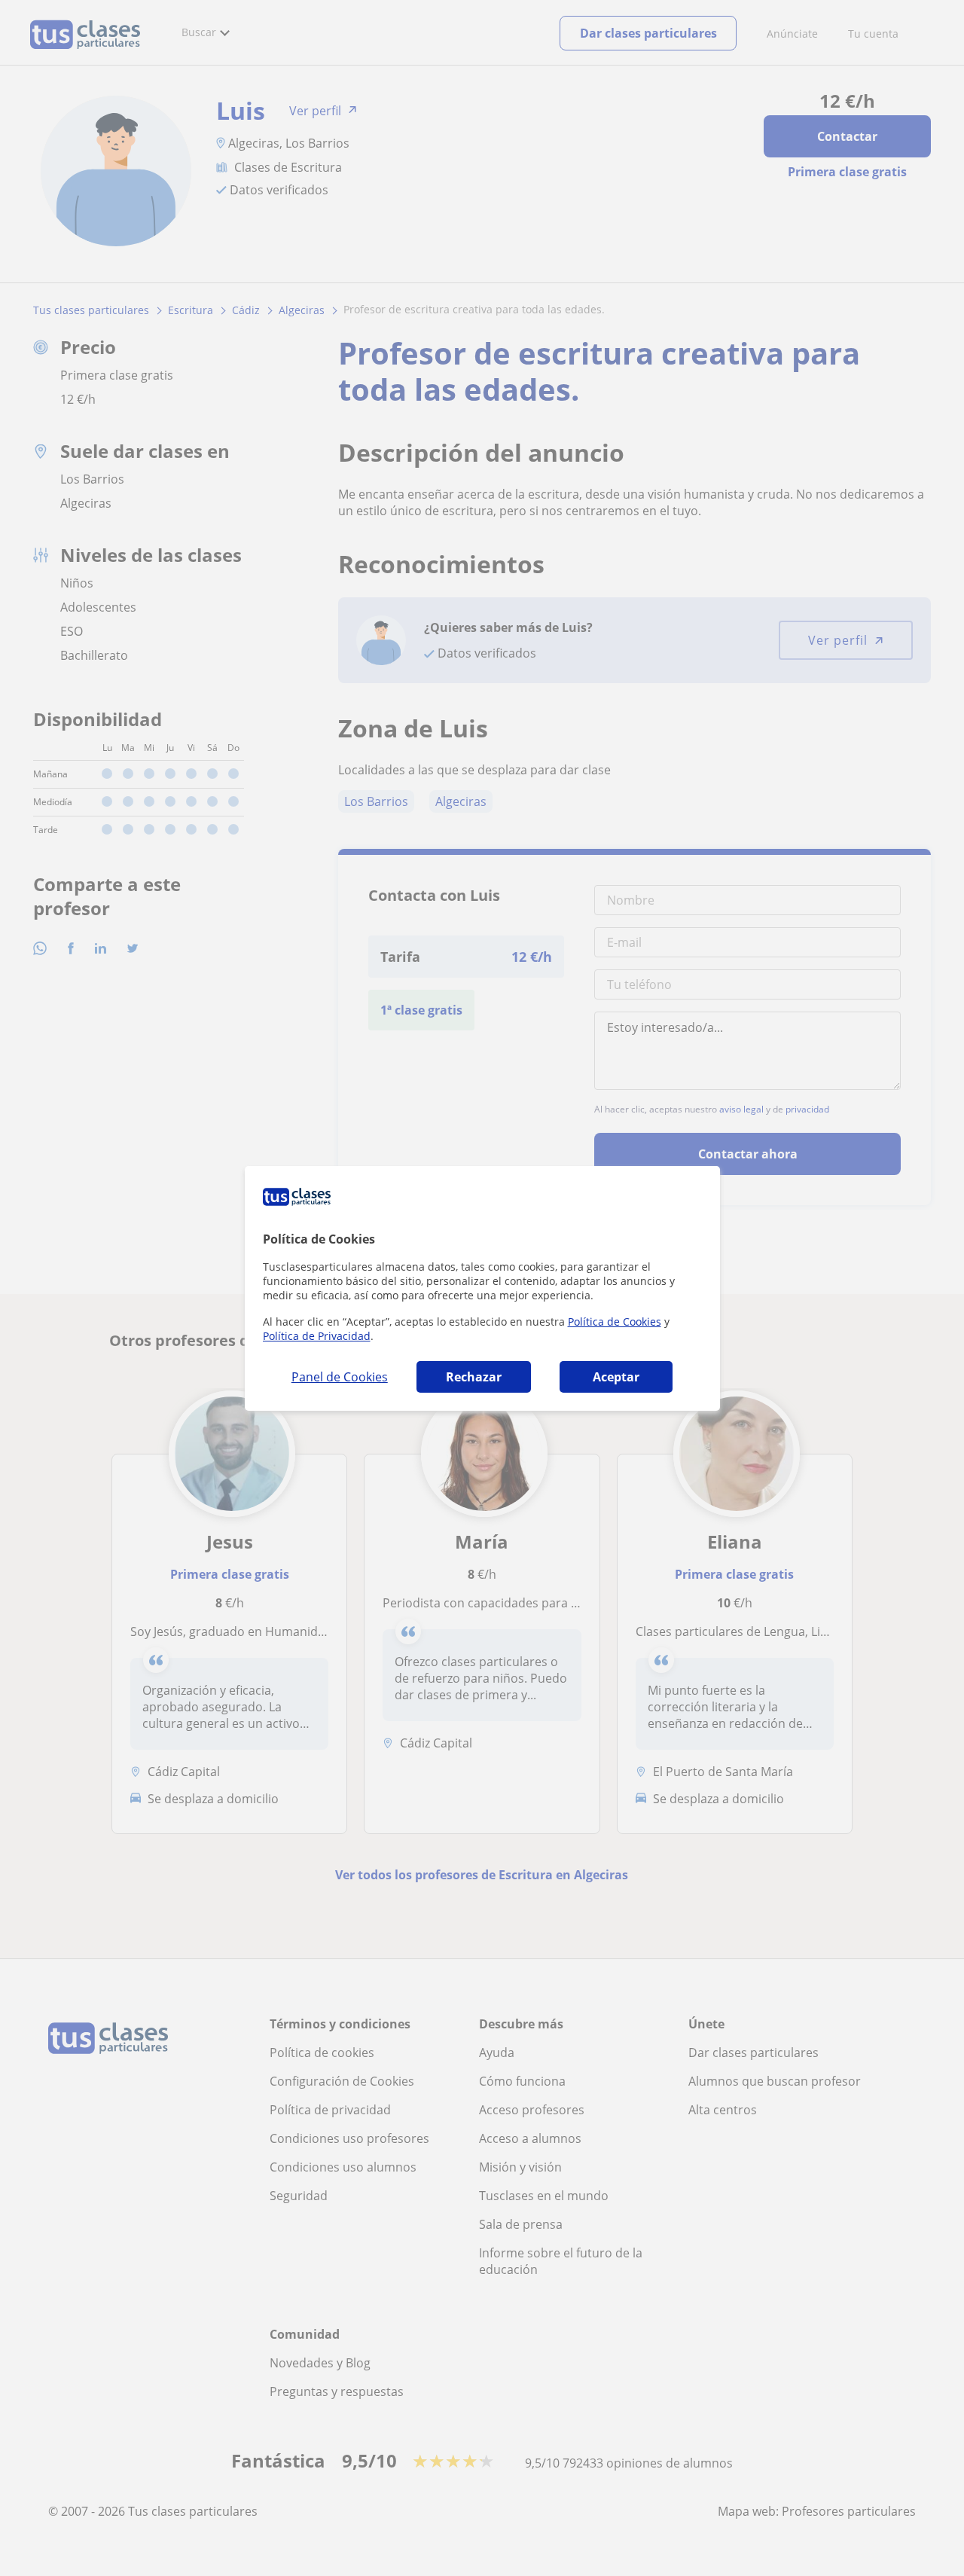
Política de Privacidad (317, 1336)
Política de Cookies (615, 1322)
